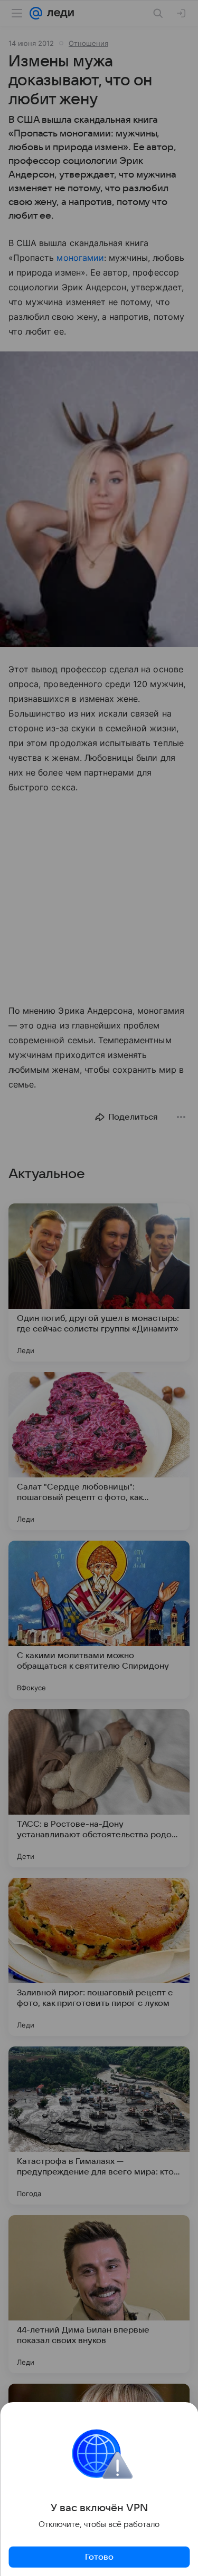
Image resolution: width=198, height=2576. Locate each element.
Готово (99, 2557)
